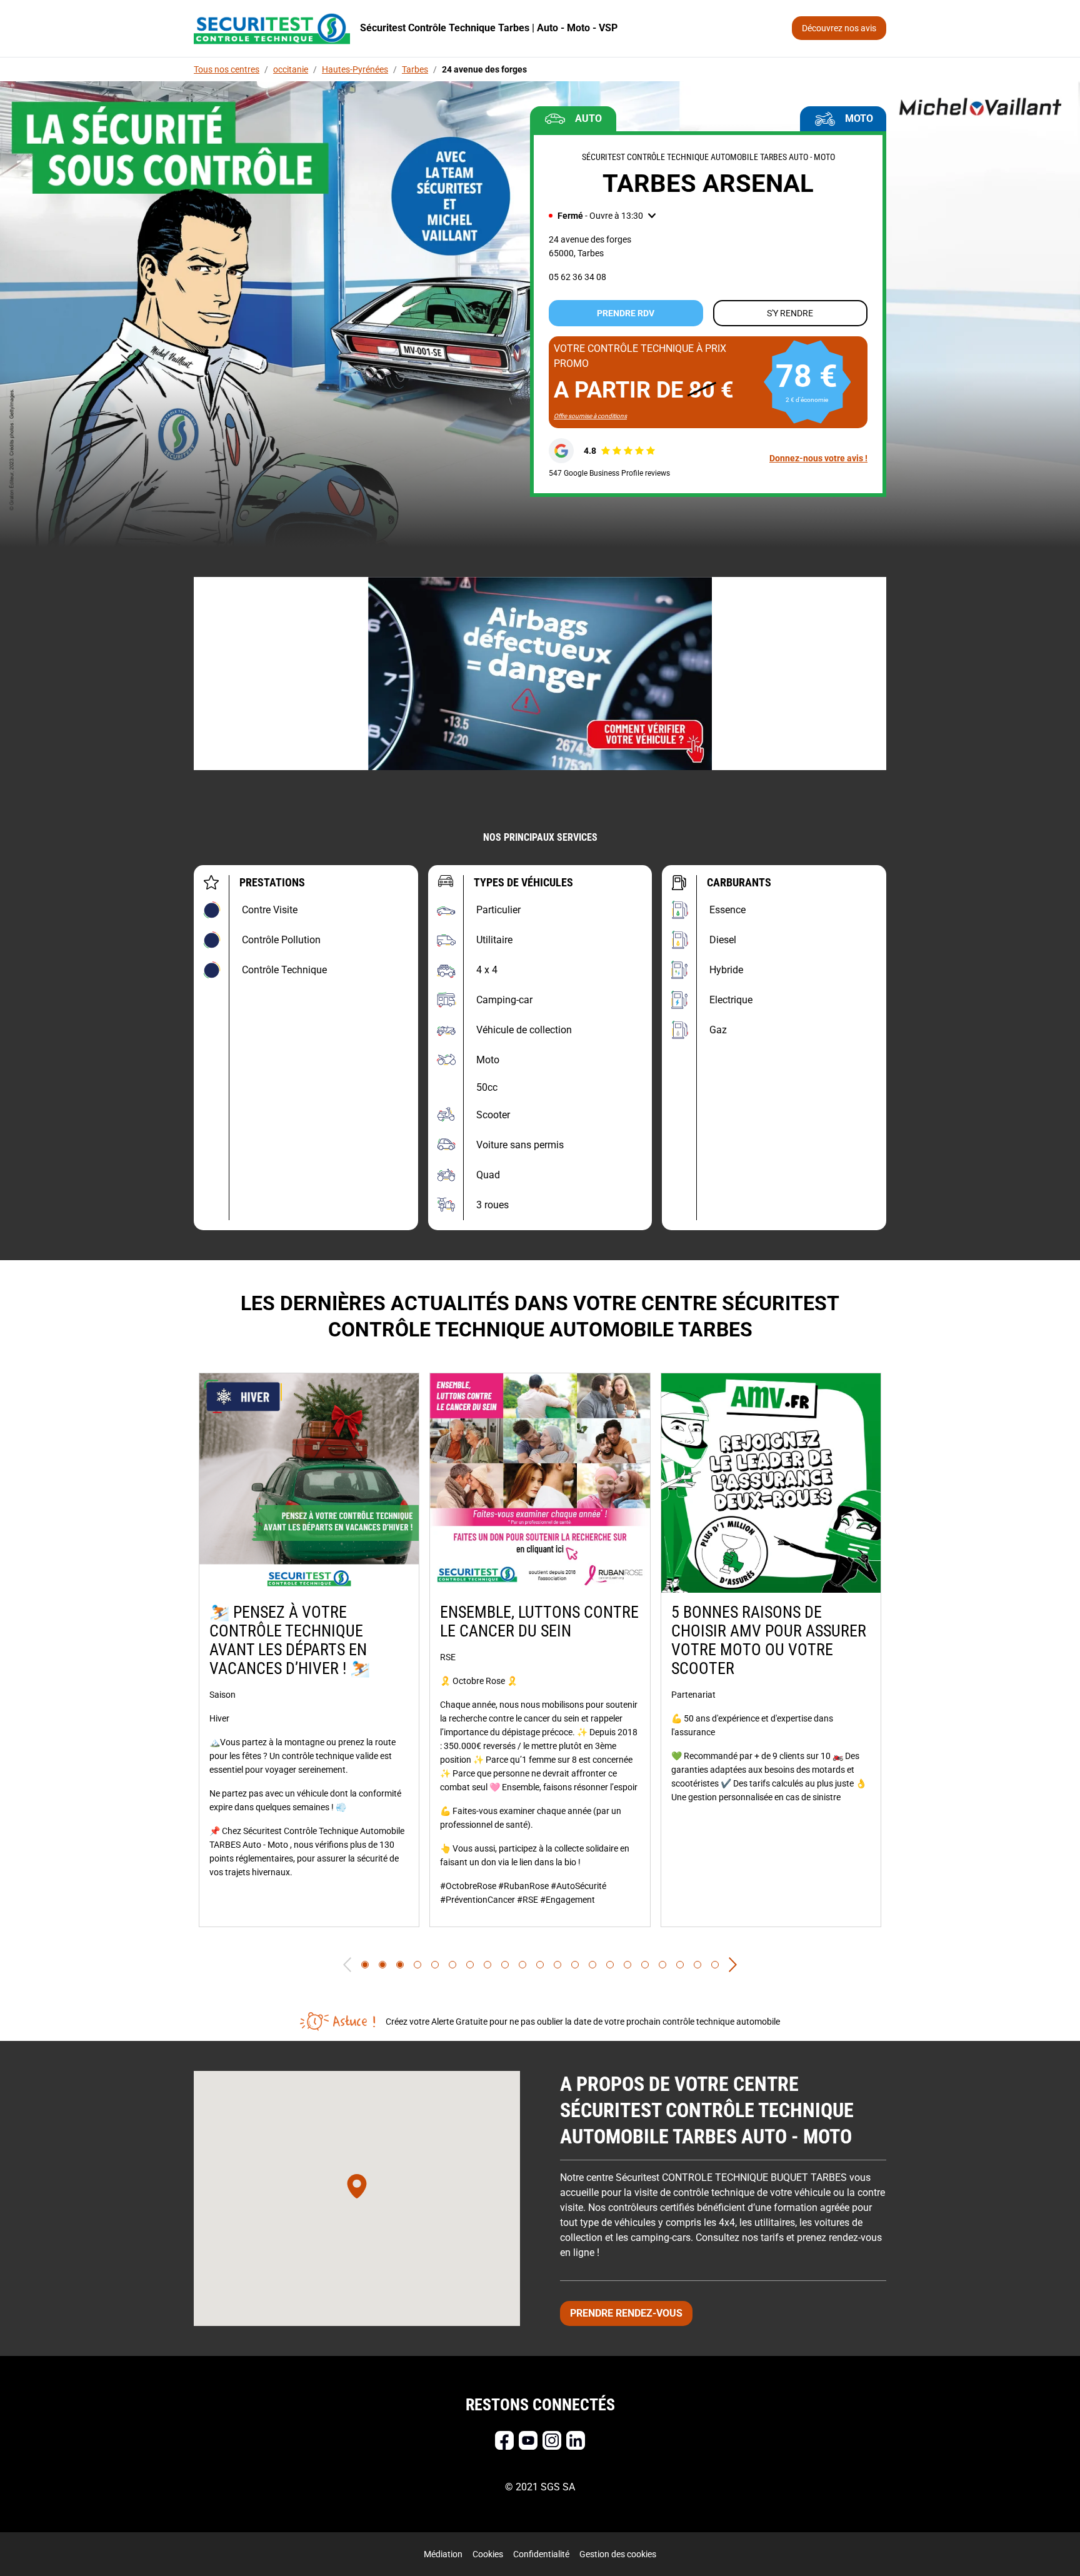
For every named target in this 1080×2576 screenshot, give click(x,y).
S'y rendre (790, 313)
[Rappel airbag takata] (540, 674)
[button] (602, 216)
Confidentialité (541, 2554)
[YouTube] (528, 2440)
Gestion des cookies (618, 2554)
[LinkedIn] (576, 2440)
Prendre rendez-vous (626, 2313)
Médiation (443, 2554)
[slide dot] (365, 1965)
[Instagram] (552, 2440)
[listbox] (540, 1650)
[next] (733, 1965)
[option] (309, 1650)
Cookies (488, 2554)
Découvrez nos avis (839, 28)
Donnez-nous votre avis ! (818, 458)
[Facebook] (504, 2440)
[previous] (347, 1965)
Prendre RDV (626, 313)
